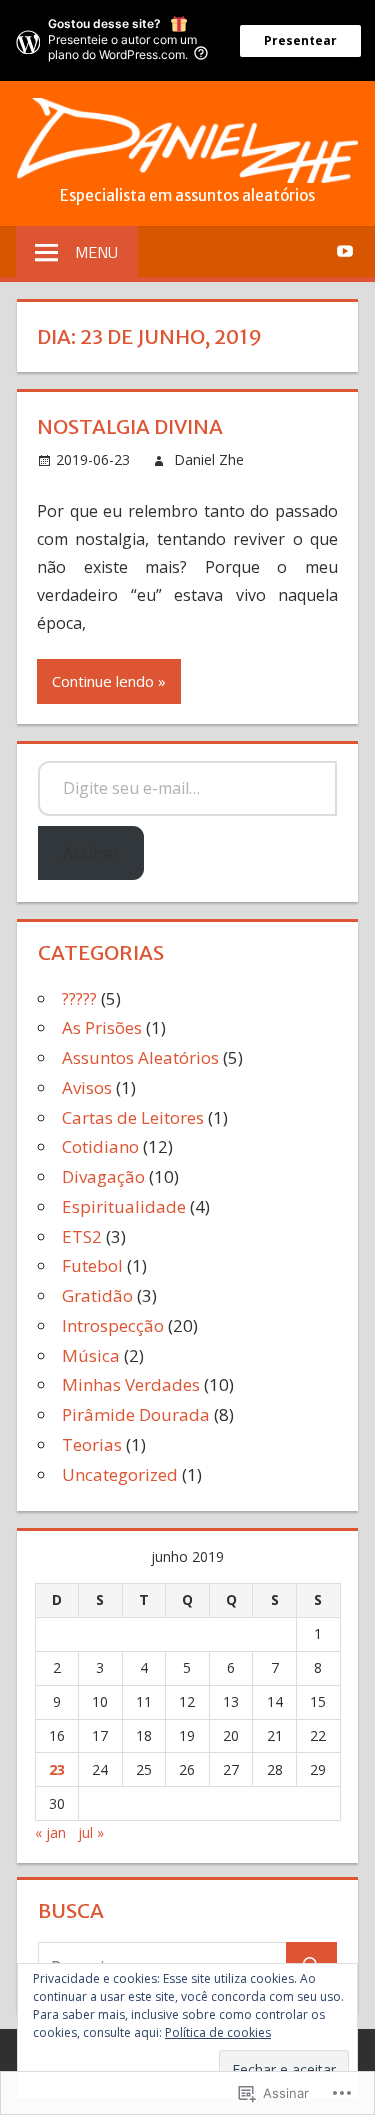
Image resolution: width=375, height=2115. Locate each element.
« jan (50, 1832)
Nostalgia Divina (130, 426)
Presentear (300, 40)
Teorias (92, 1444)
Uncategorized (120, 1474)
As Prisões (102, 1027)
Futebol (92, 1265)
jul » (91, 1832)
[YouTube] (344, 250)
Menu (96, 252)
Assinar (91, 853)
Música (91, 1355)
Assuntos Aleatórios (140, 1057)
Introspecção (113, 1325)
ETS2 (82, 1236)
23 (57, 1769)
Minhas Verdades (131, 1384)
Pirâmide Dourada (136, 1414)
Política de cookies (218, 2032)
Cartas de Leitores (133, 1117)
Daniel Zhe (209, 459)
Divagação (103, 1176)
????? (79, 998)
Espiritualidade (124, 1206)
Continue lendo (103, 681)
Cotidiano (100, 1146)
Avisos (87, 1087)
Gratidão (97, 1295)
